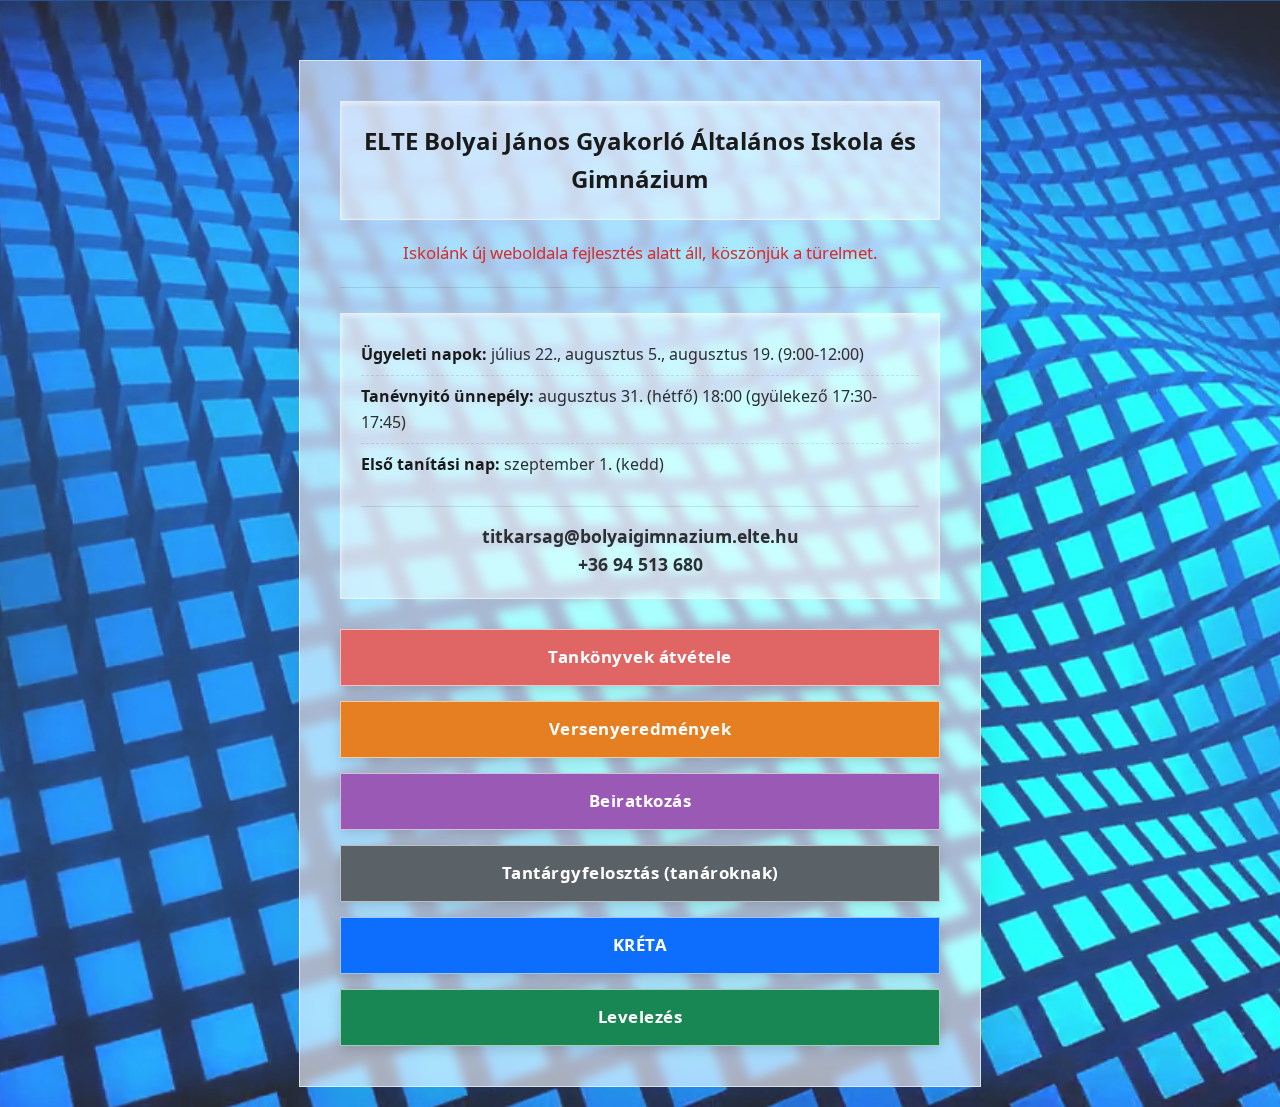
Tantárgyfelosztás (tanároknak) (640, 872)
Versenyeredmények (640, 728)
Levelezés (640, 1016)
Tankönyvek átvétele (640, 657)
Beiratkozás (640, 800)
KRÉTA (640, 944)
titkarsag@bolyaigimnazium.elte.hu (640, 536)
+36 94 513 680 (640, 564)
